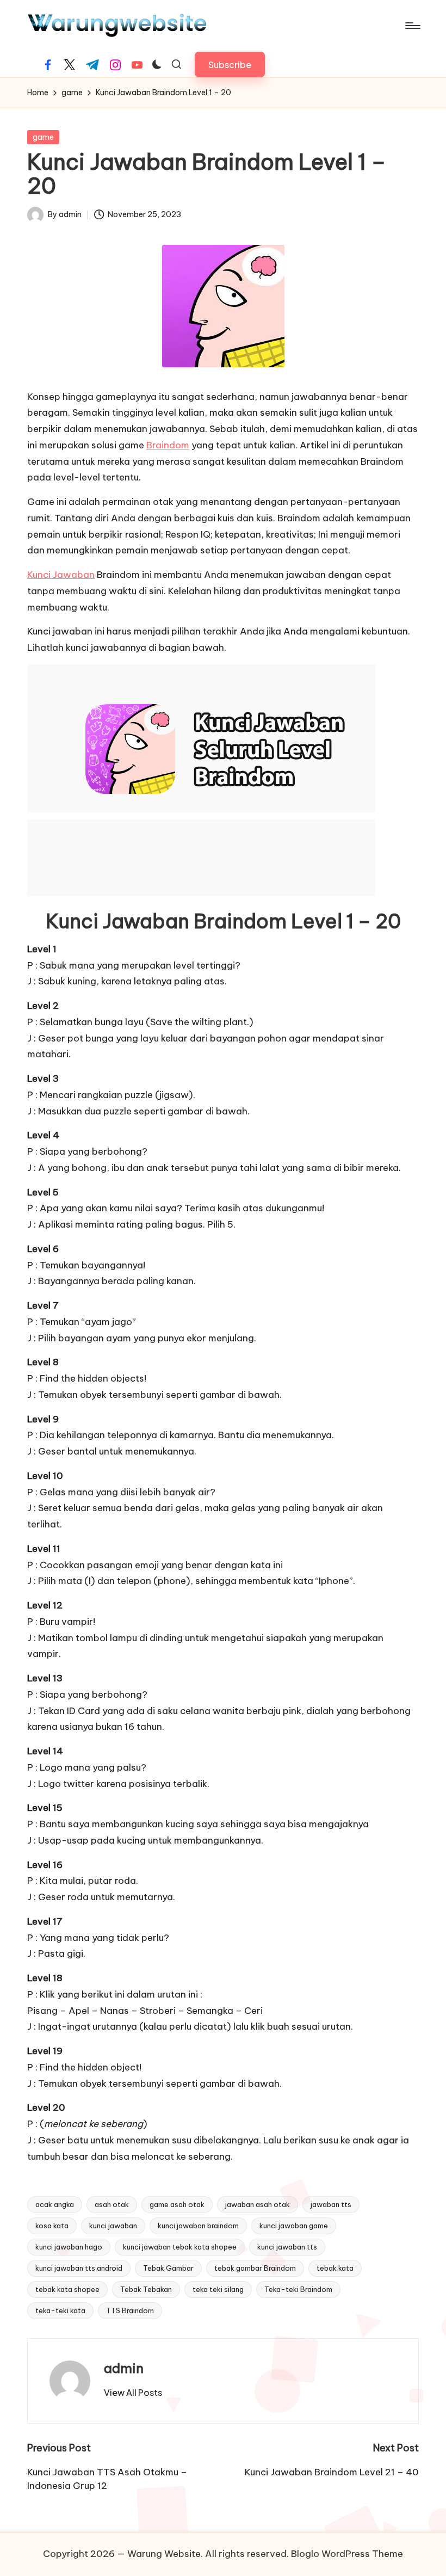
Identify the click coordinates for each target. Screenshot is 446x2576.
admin (124, 2368)
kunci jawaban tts (287, 2247)
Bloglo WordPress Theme (347, 2554)
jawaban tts (331, 2204)
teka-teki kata (60, 2310)
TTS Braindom (130, 2310)
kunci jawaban (113, 2226)
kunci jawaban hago (69, 2247)
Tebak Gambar (168, 2268)
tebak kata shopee (67, 2289)
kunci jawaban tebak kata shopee (180, 2247)
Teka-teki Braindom (298, 2289)
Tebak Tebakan (146, 2289)
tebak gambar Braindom (255, 2268)
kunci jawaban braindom (198, 2226)
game (43, 137)
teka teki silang (218, 2289)
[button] (230, 64)
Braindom (168, 445)
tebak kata (335, 2268)
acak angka (55, 2204)
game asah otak (177, 2204)
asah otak (112, 2204)
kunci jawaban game (294, 2226)
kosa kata (52, 2226)
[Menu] (412, 26)
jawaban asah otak (258, 2204)
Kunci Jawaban (61, 575)
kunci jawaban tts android (79, 2268)
